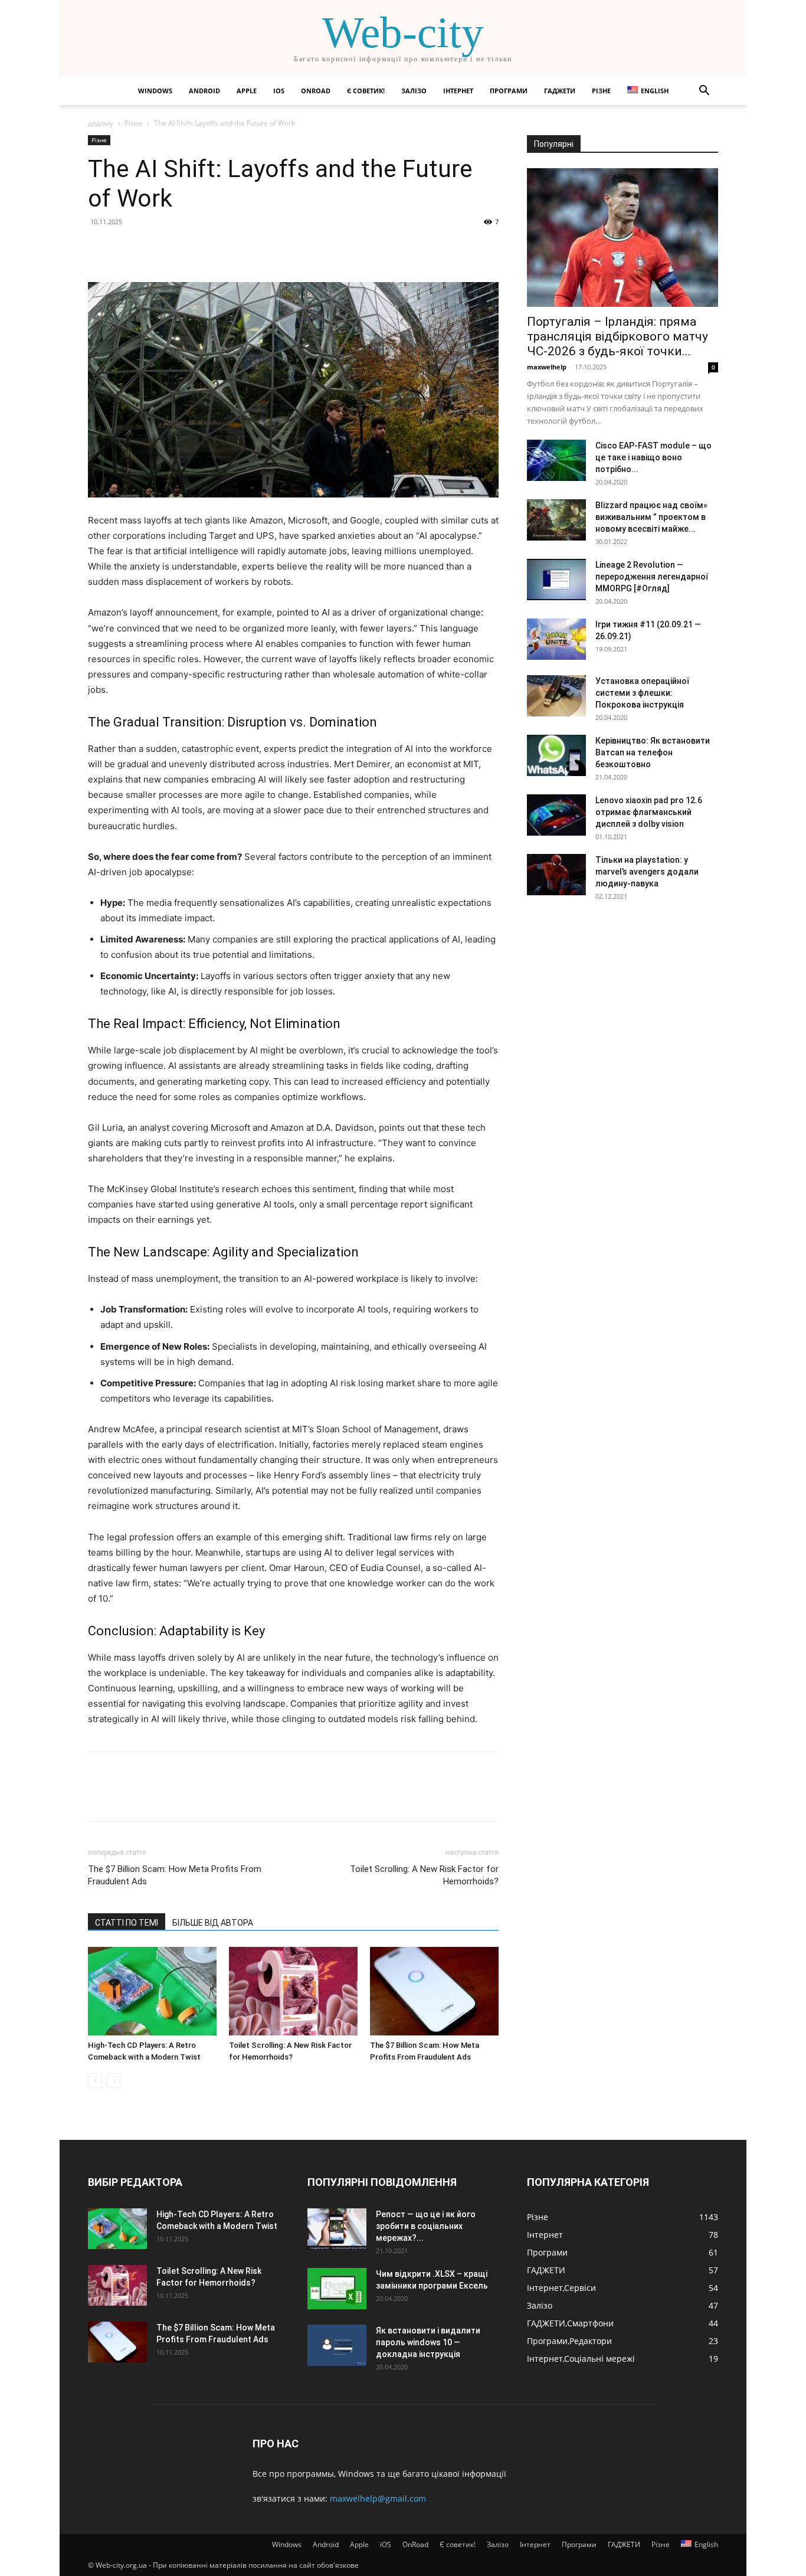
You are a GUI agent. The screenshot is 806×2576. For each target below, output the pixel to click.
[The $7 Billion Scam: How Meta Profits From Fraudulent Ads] (434, 1991)
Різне (601, 91)
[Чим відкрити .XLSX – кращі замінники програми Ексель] (337, 2289)
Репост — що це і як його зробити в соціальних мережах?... (426, 2226)
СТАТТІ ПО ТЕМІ (127, 1923)
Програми (509, 91)
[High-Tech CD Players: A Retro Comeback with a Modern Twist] (152, 1991)
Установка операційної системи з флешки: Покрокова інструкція (642, 693)
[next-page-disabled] (114, 2081)
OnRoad (316, 91)
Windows (155, 91)
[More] (209, 248)
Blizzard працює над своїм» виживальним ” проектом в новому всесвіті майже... (651, 517)
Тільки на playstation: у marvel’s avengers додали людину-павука (647, 872)
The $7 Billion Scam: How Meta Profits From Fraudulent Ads (175, 1875)
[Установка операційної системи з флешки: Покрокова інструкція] (556, 696)
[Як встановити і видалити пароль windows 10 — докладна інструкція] (337, 2345)
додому (101, 123)
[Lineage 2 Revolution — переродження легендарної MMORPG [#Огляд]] (556, 580)
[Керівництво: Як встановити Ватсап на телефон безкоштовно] (556, 755)
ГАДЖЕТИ (560, 91)
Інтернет (458, 91)
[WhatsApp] (181, 248)
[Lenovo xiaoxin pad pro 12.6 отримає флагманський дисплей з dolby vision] (556, 815)
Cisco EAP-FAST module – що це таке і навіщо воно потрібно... (653, 457)
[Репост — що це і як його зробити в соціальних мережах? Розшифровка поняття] (337, 2229)
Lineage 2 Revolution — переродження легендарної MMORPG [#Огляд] (652, 577)
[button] (704, 92)
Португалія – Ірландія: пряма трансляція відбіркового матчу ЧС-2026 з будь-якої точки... (617, 336)
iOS (279, 91)
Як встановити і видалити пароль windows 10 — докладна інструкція (428, 2342)
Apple (247, 91)
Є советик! (366, 91)
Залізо (414, 91)
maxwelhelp (547, 367)
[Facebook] (100, 248)
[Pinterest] (154, 248)
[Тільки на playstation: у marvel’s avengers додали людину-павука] (556, 875)
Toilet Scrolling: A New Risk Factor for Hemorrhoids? (424, 1875)
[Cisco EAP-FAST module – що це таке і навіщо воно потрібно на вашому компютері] (556, 460)
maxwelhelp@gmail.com (378, 2498)
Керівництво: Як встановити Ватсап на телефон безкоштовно (653, 752)
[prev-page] (95, 2081)
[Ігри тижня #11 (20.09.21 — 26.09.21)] (556, 639)
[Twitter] (127, 248)
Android (204, 91)
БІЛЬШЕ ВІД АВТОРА (213, 1923)
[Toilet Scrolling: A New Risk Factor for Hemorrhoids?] (293, 1991)
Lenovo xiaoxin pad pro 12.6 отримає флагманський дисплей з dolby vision (649, 812)
